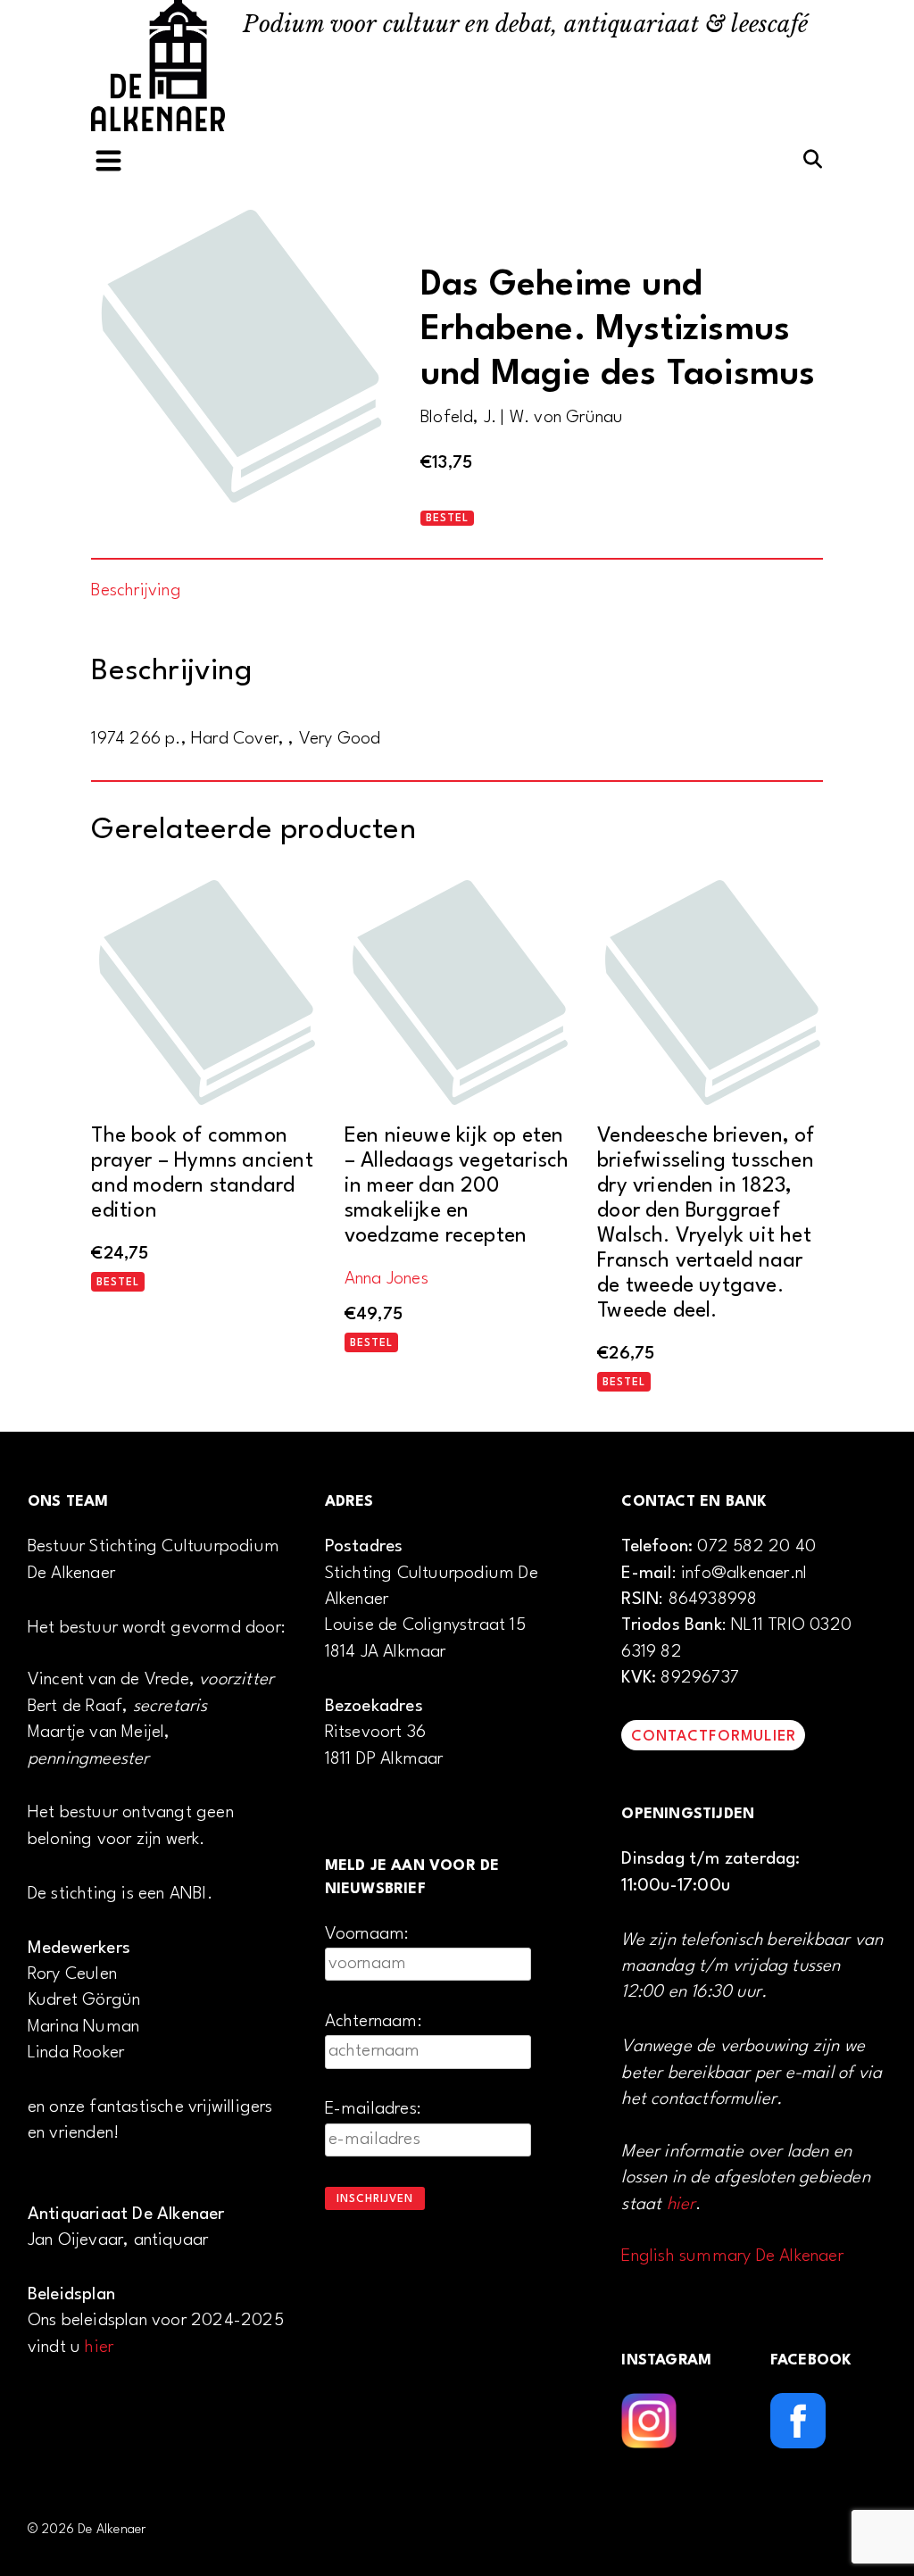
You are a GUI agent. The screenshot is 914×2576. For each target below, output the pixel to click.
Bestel (447, 519)
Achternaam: (374, 2022)
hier (99, 2347)
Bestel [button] (118, 1283)
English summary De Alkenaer (732, 2256)
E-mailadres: (373, 2109)
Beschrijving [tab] (136, 591)
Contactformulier (714, 1737)
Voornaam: (367, 1934)
